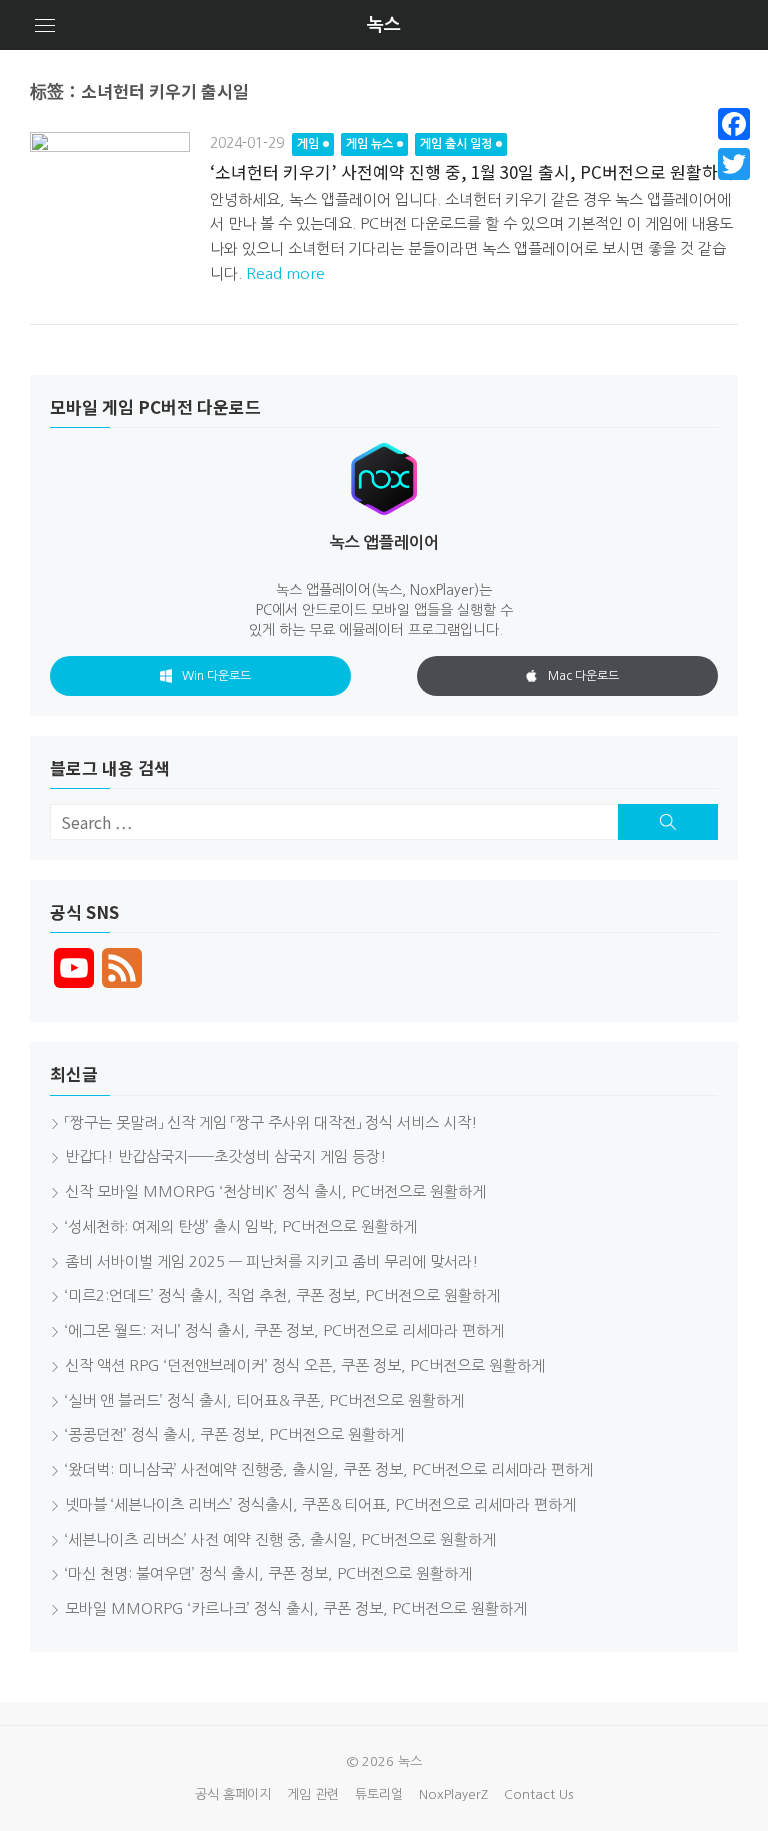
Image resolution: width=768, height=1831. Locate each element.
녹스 (384, 25)
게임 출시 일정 (456, 144)
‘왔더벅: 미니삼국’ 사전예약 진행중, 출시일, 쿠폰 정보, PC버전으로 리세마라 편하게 (329, 1469)
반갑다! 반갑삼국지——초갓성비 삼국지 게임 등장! (226, 1156)
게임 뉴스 (369, 144)
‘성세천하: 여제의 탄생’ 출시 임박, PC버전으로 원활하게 (241, 1226)
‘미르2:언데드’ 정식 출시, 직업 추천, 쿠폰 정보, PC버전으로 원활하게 (282, 1295)
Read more (285, 273)
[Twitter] (734, 164)
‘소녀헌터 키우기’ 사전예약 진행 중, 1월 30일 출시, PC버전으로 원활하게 (472, 171)
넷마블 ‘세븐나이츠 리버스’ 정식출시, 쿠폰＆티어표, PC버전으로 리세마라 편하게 (320, 1504)
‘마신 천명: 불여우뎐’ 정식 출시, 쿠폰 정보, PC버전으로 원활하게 (268, 1573)
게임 (308, 144)
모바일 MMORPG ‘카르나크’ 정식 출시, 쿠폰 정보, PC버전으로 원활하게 (296, 1608)
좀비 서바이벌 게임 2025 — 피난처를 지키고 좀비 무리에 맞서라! (272, 1261)
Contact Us (538, 1794)
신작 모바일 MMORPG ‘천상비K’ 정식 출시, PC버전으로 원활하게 (275, 1191)
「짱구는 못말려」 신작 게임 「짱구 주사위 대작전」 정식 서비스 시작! (271, 1122)
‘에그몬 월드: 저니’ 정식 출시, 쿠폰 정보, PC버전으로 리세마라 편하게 (284, 1330)
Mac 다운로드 (583, 676)
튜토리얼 (379, 1794)
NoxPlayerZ (453, 1794)
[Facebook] (734, 124)
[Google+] (734, 188)
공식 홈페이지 (233, 1794)
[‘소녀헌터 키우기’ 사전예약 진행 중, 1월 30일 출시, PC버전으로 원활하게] (110, 212)
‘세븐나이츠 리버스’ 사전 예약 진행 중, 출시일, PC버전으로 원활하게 (280, 1539)
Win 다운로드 (216, 676)
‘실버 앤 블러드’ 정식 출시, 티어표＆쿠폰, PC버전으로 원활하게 (264, 1400)
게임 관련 (313, 1794)
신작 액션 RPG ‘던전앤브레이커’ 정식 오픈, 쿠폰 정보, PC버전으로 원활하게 (305, 1365)
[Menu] (45, 25)
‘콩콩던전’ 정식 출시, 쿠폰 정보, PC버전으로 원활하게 (234, 1434)
